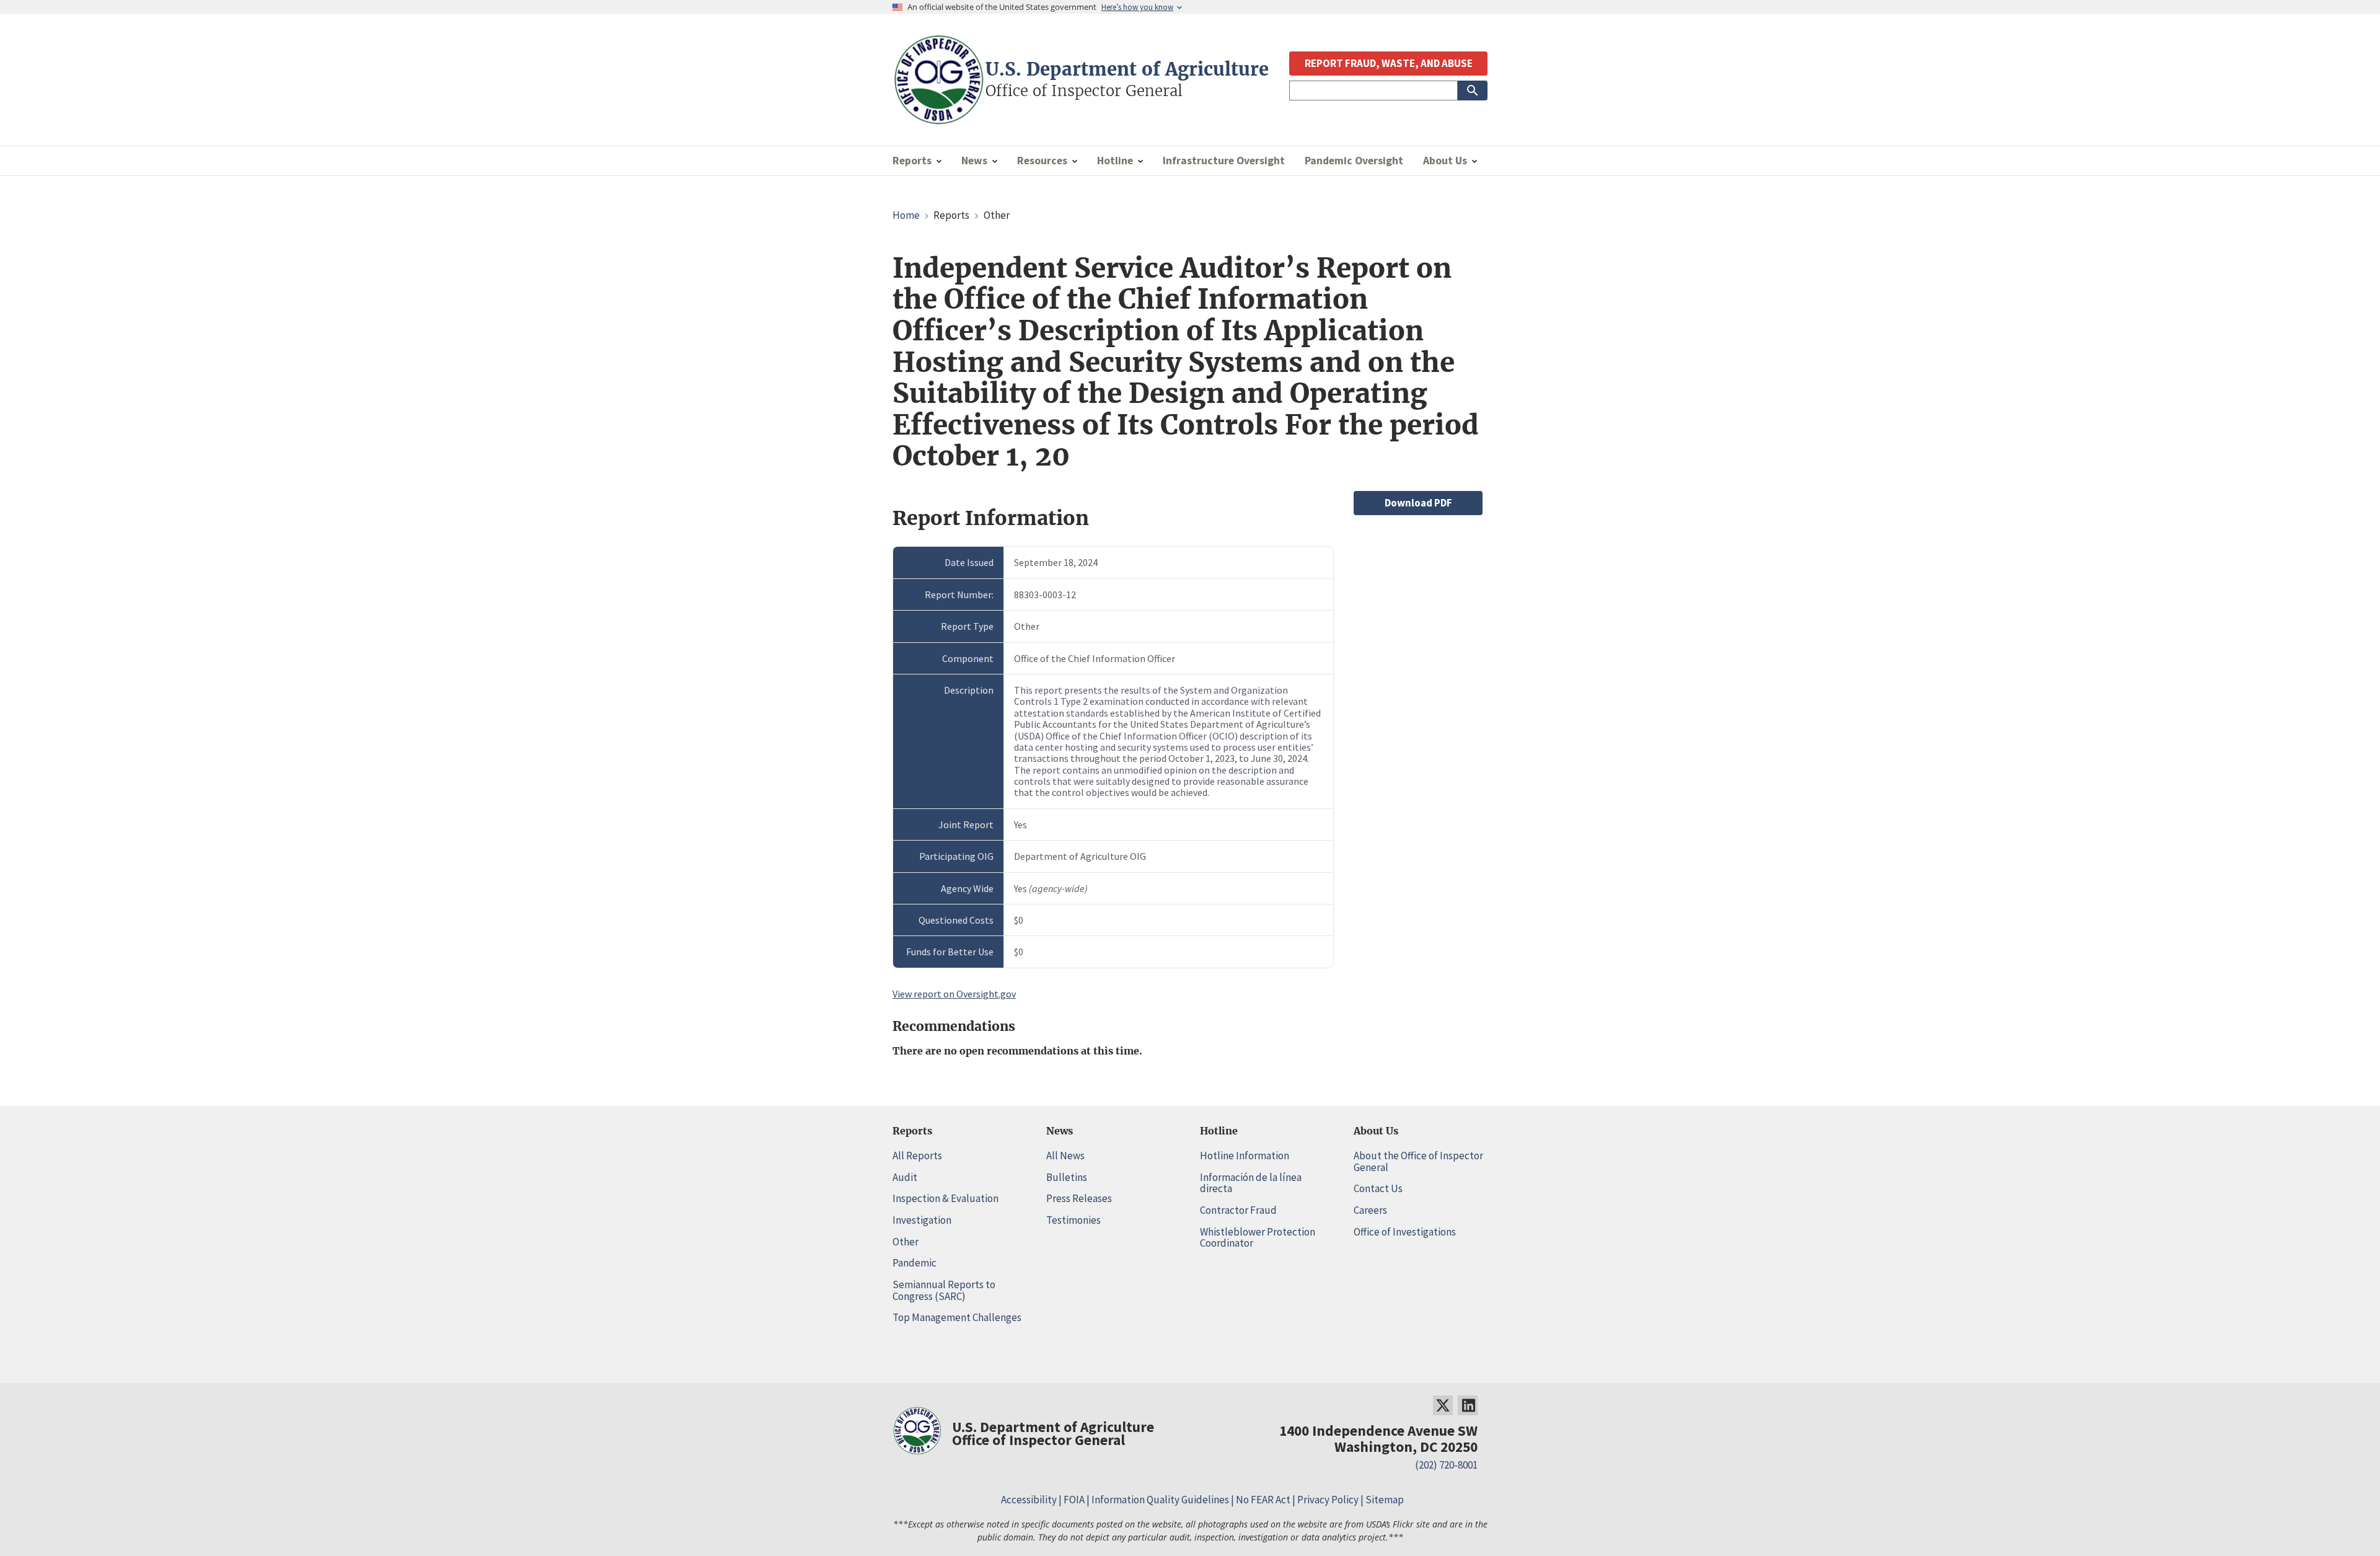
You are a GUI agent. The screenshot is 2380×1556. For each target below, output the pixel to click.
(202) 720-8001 (1446, 1465)
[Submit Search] (1473, 91)
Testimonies (1073, 1220)
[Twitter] (1443, 1405)
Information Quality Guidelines (1160, 1500)
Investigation (922, 1220)
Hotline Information (1245, 1156)
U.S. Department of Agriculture (1127, 69)
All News (1065, 1156)
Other (906, 1242)
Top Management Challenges (957, 1317)
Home (906, 215)
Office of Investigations (1405, 1232)
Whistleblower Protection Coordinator (1258, 1238)
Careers (1370, 1210)
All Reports (917, 1156)
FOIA (1074, 1500)
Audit (905, 1177)
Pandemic (915, 1263)
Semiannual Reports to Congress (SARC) (944, 1290)
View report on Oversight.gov (954, 994)
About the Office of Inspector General (1418, 1161)
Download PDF (1418, 503)
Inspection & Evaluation (945, 1198)
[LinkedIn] (1468, 1405)
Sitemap (1385, 1500)
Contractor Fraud (1238, 1210)
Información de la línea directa (1251, 1183)
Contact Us (1378, 1188)
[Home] (939, 119)
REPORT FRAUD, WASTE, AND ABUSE (1389, 63)
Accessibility (1029, 1500)
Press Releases (1079, 1198)
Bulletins (1067, 1177)
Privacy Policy (1328, 1500)
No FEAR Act (1263, 1500)
